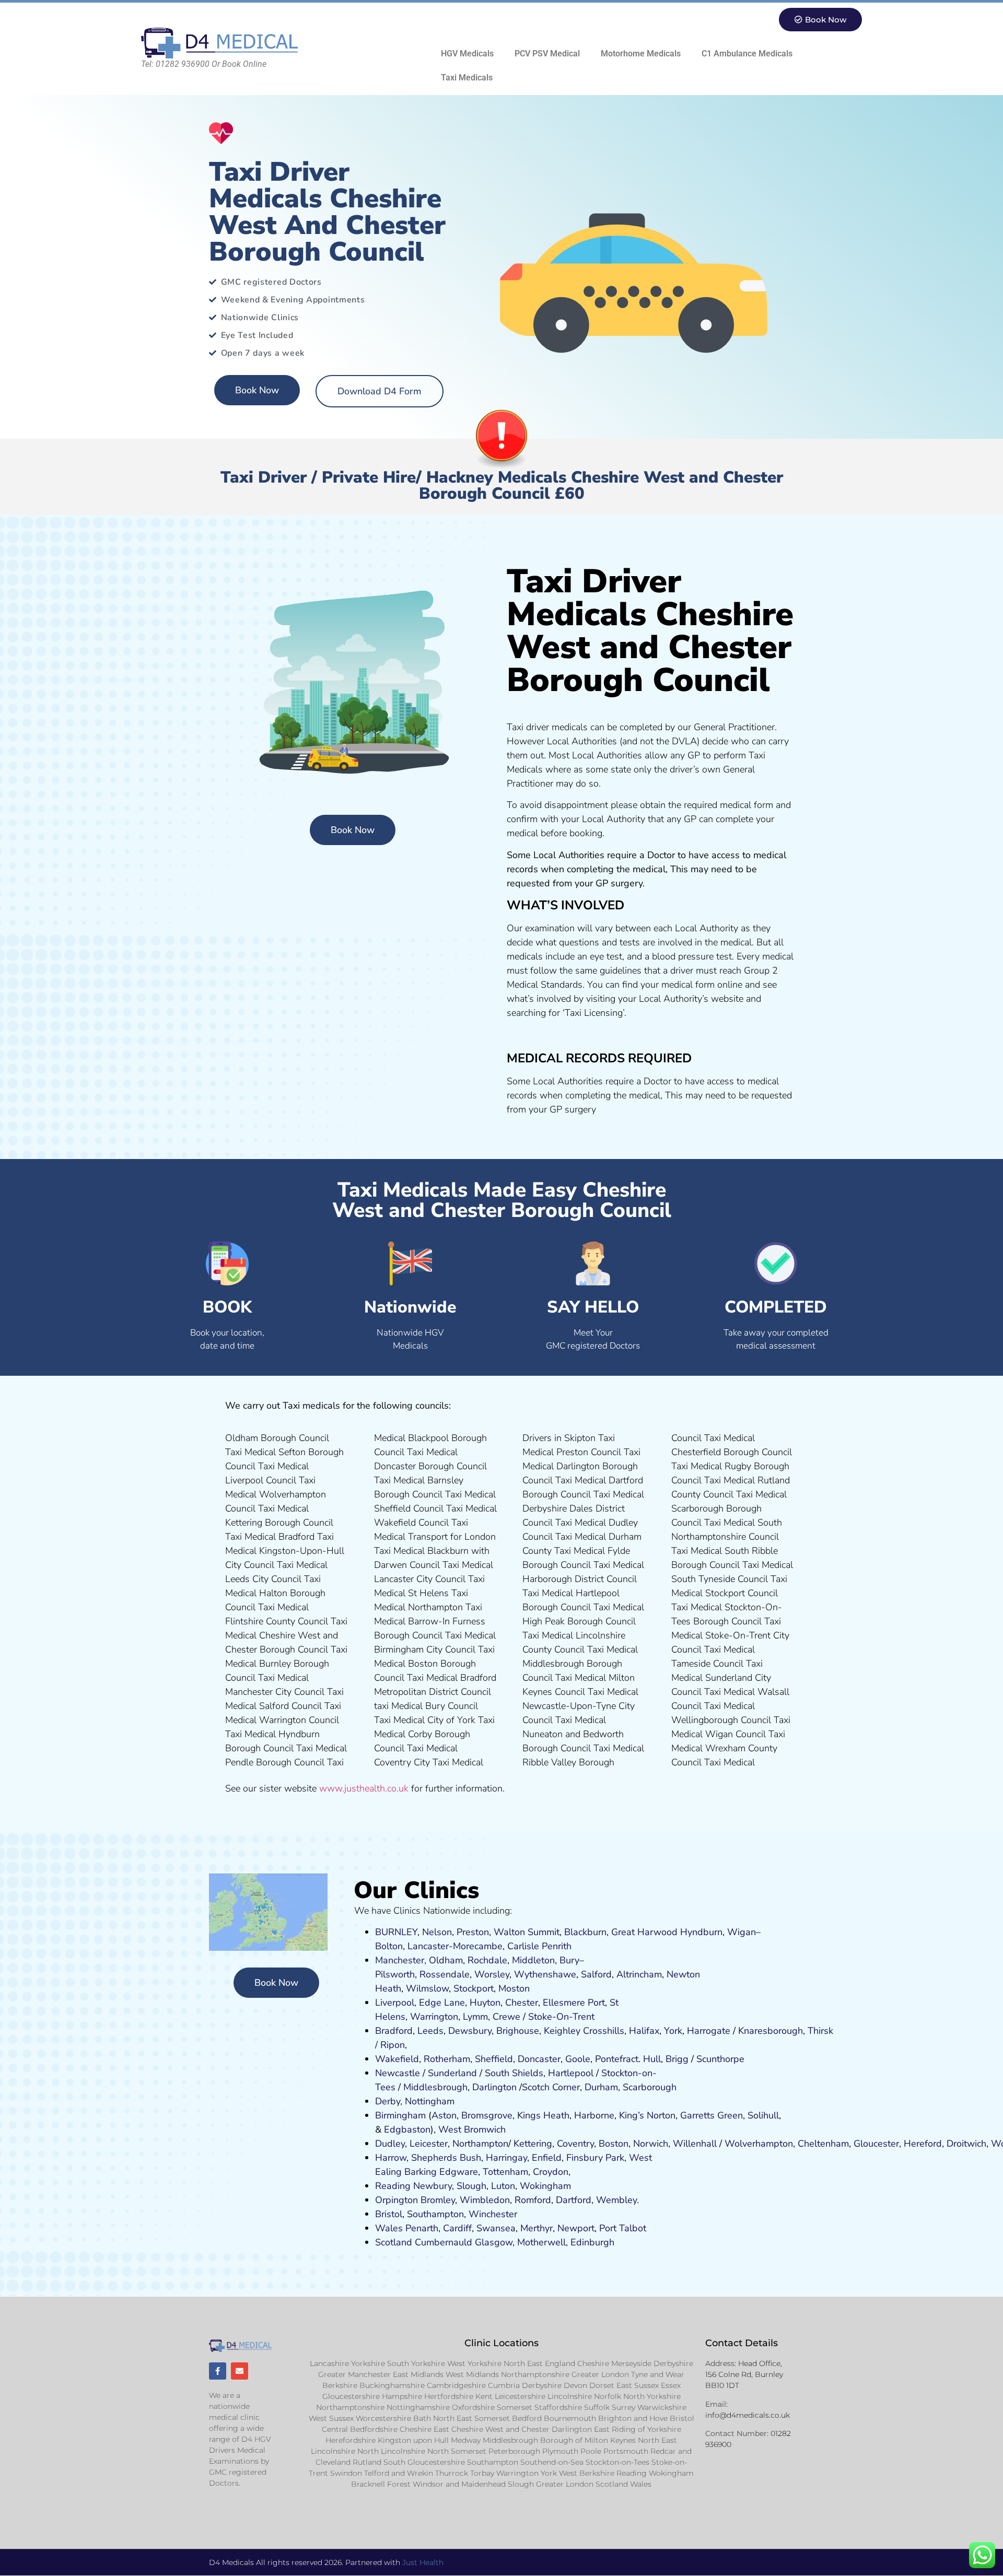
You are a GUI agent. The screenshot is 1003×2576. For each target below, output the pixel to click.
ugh (795, 2031)
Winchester (493, 2214)
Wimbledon (485, 2200)
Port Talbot (623, 2228)
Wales (389, 2228)
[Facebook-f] (218, 2371)
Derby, (389, 2101)
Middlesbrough (435, 2087)
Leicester (429, 2144)
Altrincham (639, 1974)
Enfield (547, 2158)
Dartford (574, 2200)
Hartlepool (571, 2073)
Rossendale (445, 1974)
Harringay (506, 2158)
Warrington (434, 2017)
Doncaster (539, 2059)
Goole (578, 2059)
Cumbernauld (444, 2242)
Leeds (430, 2031)
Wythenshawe (545, 1974)
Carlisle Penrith (539, 1946)
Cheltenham (823, 2144)
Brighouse (518, 2031)
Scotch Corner (551, 2087)
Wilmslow (427, 1988)
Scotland (394, 2242)
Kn (744, 2031)
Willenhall (695, 2144)
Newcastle (398, 2073)
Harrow (391, 2158)
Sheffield (494, 2059)
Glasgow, (495, 2242)
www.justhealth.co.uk (364, 1788)
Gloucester (876, 2144)
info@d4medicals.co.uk (748, 2415)
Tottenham (505, 2172)
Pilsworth (395, 1974)
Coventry (575, 2144)
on (524, 1988)
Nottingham (430, 2101)
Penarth (422, 2228)
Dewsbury (470, 2031)
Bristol (389, 2214)
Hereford (923, 2144)
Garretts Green (712, 2115)
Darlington (494, 2087)
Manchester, (401, 1960)
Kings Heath (543, 2115)
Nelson (437, 1932)
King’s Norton (647, 2115)
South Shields (514, 2073)
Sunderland (452, 2073)
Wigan (742, 1932)
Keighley (562, 2031)
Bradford (394, 2031)
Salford (596, 1974)
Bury (569, 1960)
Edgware (459, 2172)
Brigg (677, 2059)
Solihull (763, 2115)
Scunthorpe (720, 2059)
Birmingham (400, 2115)
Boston (614, 2144)
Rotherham (447, 2059)
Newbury (433, 2186)
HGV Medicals (467, 54)
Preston (473, 1932)
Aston (444, 2115)
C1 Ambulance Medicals (747, 54)
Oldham (446, 1960)
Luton (503, 2186)
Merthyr (537, 2228)
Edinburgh (592, 2242)
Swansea (496, 2228)
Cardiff (457, 2228)
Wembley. (617, 2200)
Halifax (644, 2031)
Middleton (533, 1960)
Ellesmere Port (574, 2003)
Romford (533, 2200)
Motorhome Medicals (641, 54)
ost (513, 1988)
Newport (576, 2228)
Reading (393, 2186)
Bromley (438, 2200)
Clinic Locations (501, 2343)
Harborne (594, 2115)
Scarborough (650, 2087)
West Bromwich (472, 2129)
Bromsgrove (487, 2115)
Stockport (474, 1988)
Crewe (506, 2017)
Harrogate (709, 2031)
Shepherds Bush (446, 2158)
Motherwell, (543, 2242)
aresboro (768, 2031)
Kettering (532, 2144)
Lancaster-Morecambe (455, 1946)
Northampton (480, 2144)
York (673, 2031)
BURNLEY (396, 1932)
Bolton (389, 1946)
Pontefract (617, 2059)
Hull (652, 2059)
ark (618, 2158)
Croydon (551, 2172)
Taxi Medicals (467, 78)
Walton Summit (527, 1932)
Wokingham (545, 2186)
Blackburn (585, 1932)
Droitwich (966, 2144)
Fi (570, 2158)
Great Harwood (644, 1932)
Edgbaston (406, 2129)
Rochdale (487, 1960)
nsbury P (592, 2158)
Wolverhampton (759, 2144)
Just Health (423, 2562)
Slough (470, 2186)
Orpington (396, 2200)
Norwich (651, 2144)
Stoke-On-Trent (561, 2017)
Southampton (435, 2214)
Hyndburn (701, 1932)
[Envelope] (240, 2371)
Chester (522, 2003)
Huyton (485, 2003)
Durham (601, 2087)
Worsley (492, 1974)
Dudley (390, 2144)
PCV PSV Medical (547, 54)
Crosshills (604, 2031)
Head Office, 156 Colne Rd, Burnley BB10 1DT (744, 2374)
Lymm (475, 2017)
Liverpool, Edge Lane (420, 2003)
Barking (421, 2172)
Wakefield (397, 2059)
